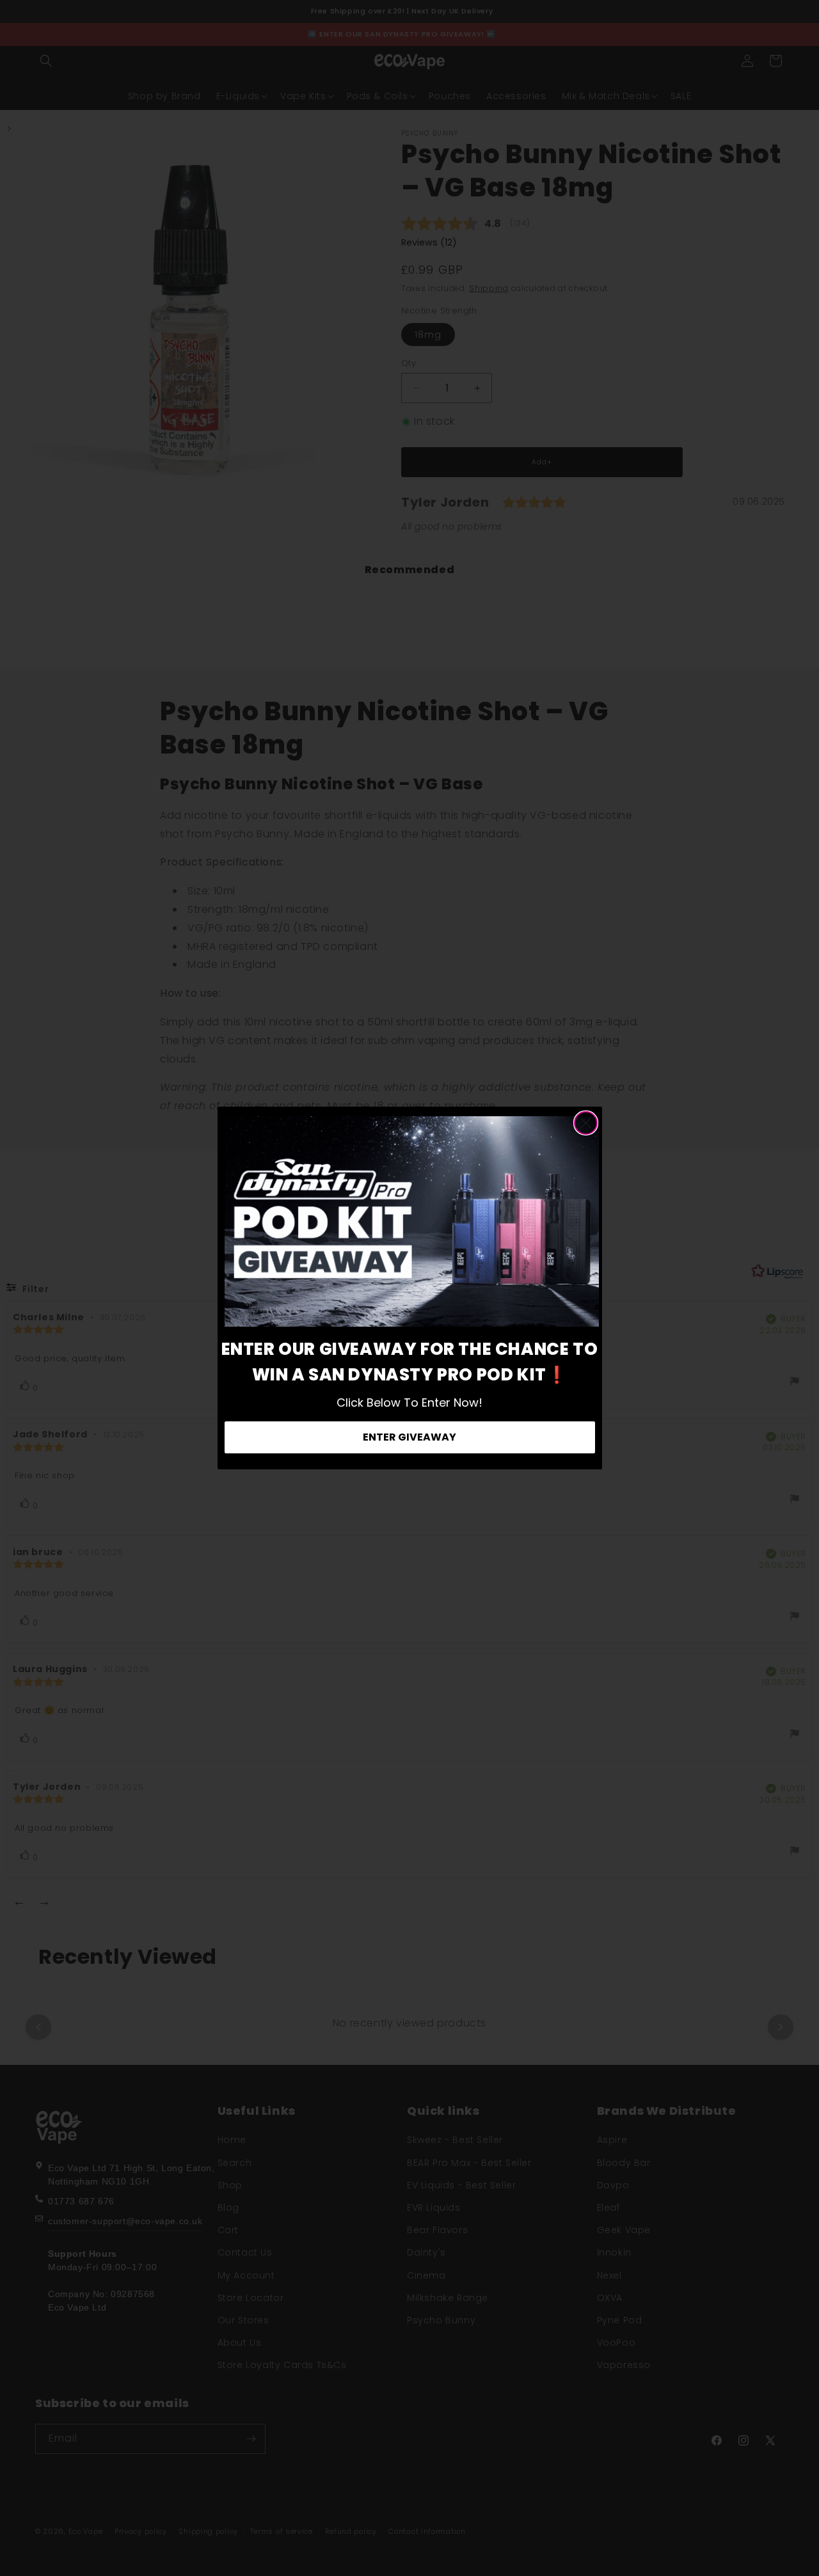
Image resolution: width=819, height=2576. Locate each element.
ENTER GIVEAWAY (409, 1437)
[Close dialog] (586, 1123)
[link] (412, 1222)
